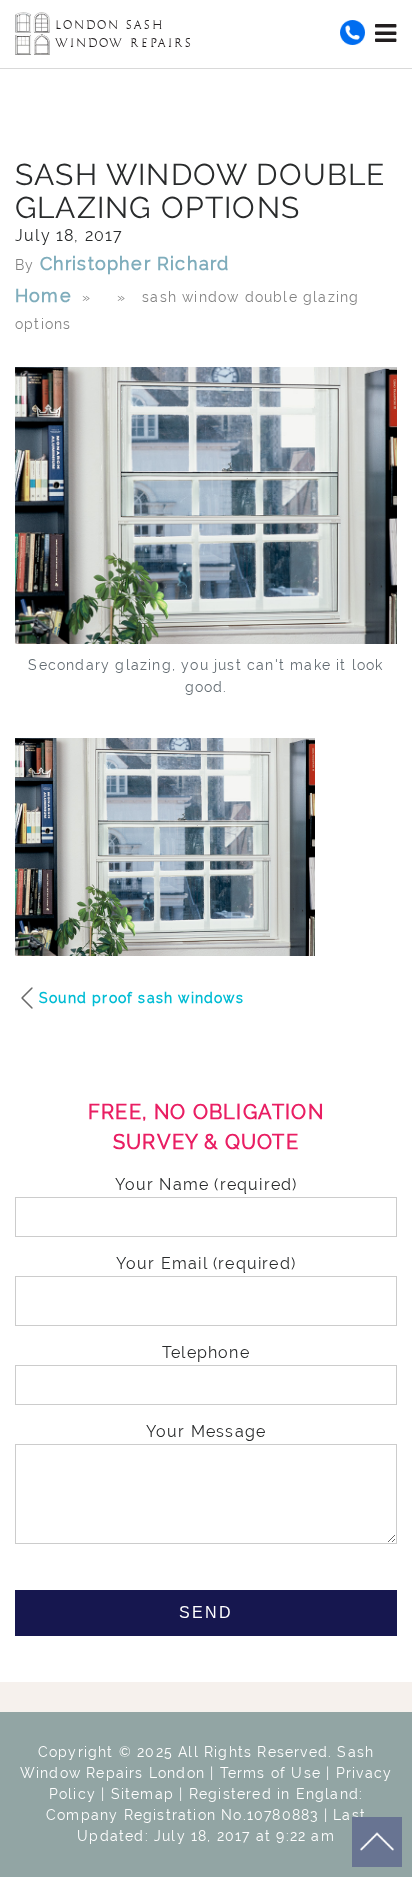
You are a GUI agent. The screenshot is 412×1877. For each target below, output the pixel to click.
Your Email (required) (206, 1263)
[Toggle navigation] (386, 33)
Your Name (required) (206, 1184)
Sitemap (142, 1794)
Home (43, 295)
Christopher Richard (135, 263)
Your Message (206, 1431)
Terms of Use (270, 1773)
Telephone (206, 1352)
